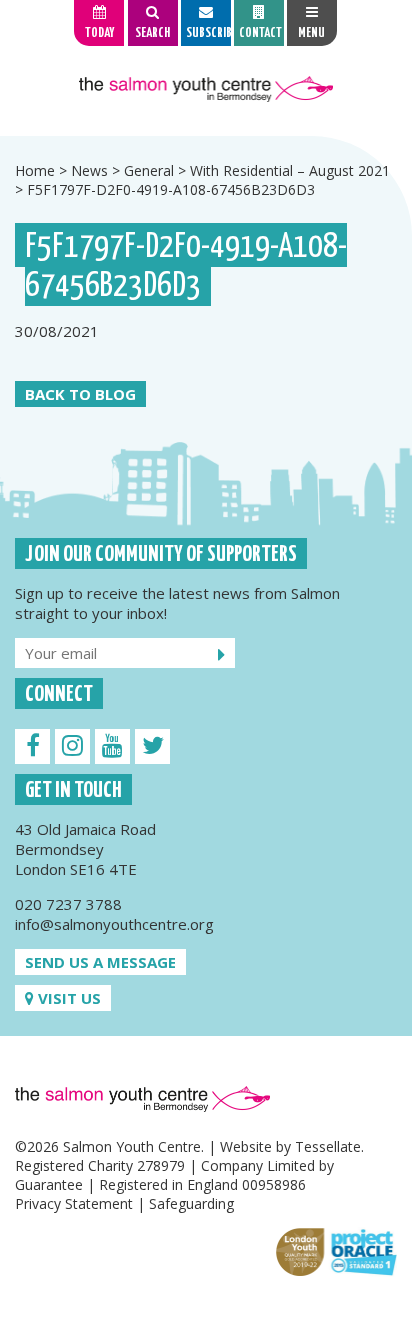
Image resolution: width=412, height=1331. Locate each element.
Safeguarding (191, 1203)
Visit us (67, 998)
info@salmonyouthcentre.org (114, 924)
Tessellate (328, 1146)
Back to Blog (80, 394)
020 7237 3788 (68, 904)
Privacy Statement (74, 1203)
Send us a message (100, 962)
